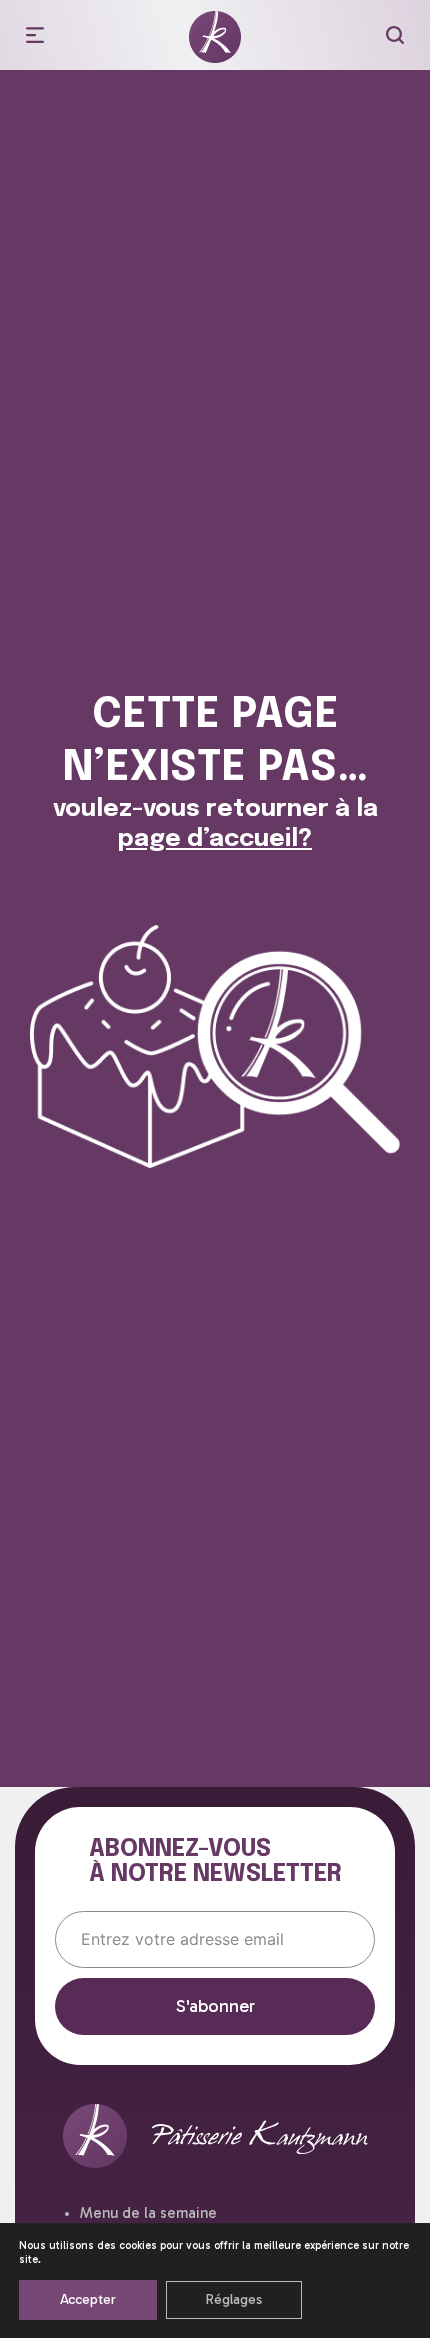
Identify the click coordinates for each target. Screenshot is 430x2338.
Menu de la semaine (148, 2213)
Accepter (88, 2299)
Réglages (234, 2299)
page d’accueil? (215, 839)
